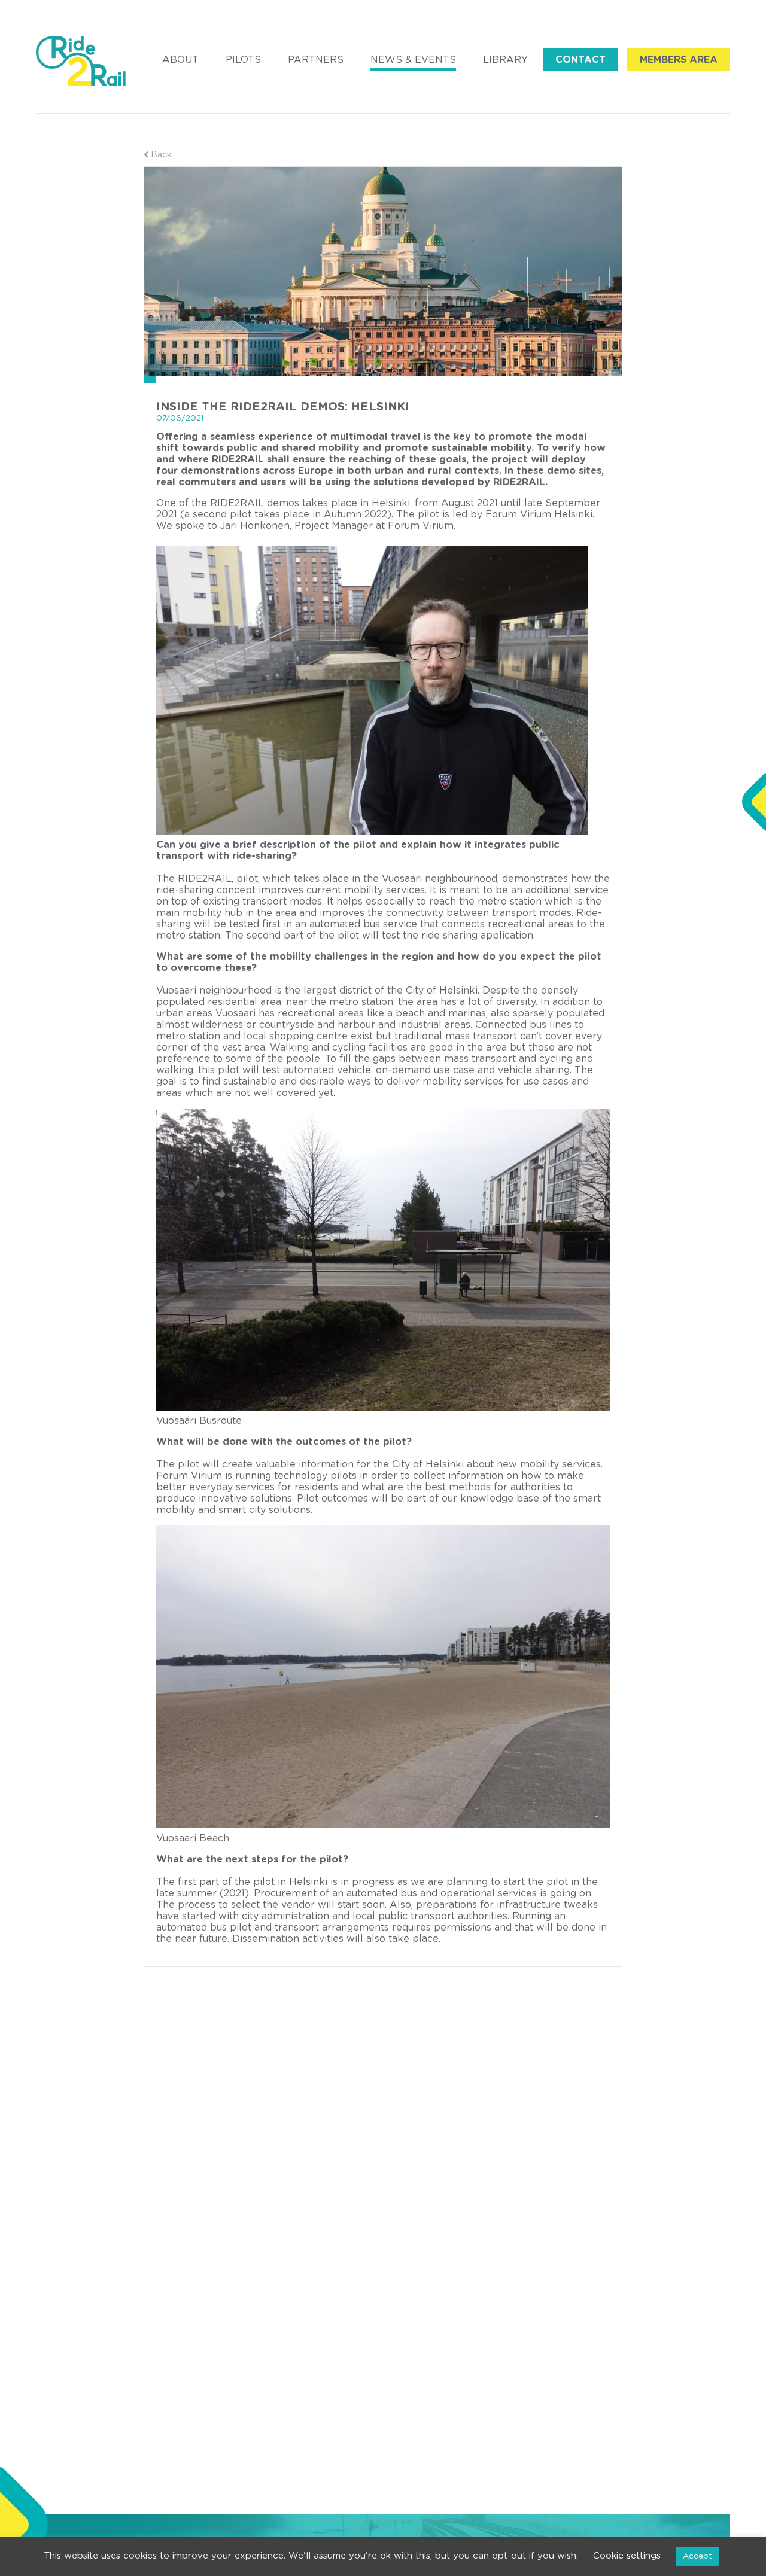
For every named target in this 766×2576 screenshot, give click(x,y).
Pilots (243, 60)
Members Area (679, 60)
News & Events (413, 60)
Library (505, 60)
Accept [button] (697, 2557)
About (180, 60)
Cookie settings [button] (627, 2556)
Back (160, 155)
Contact (580, 60)
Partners (316, 60)
